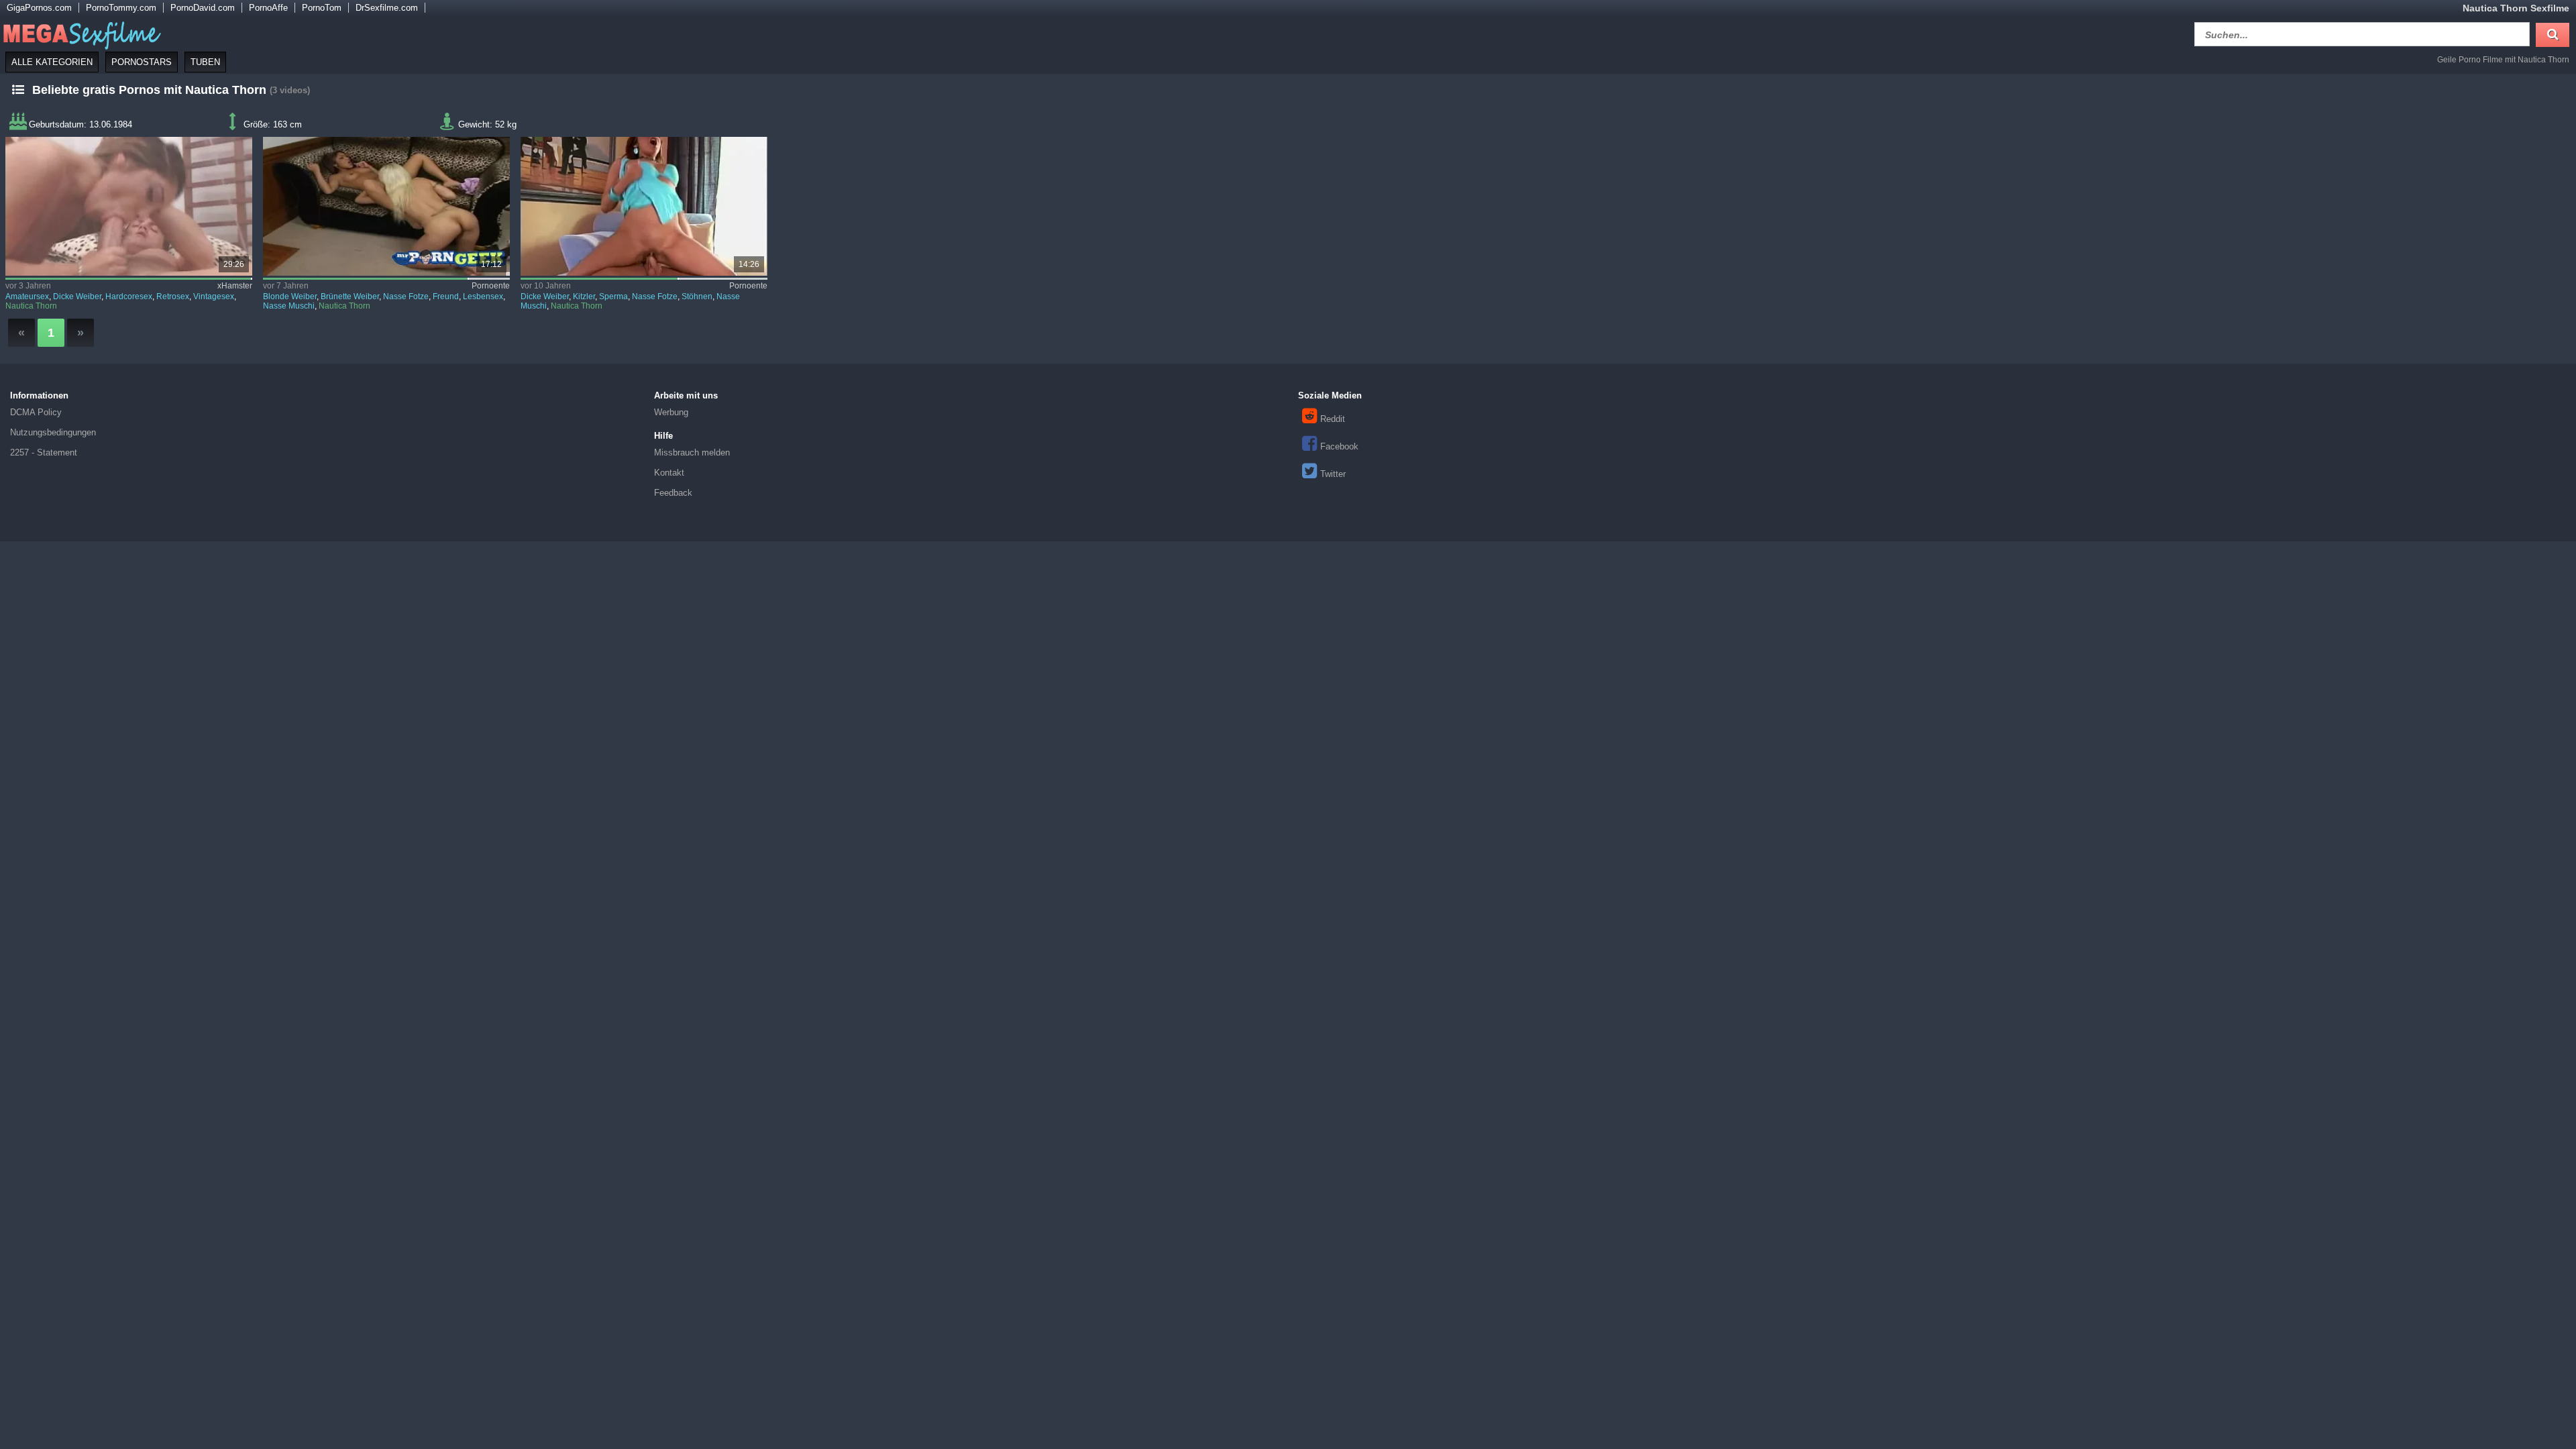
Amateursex (27, 297)
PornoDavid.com (203, 8)
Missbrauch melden (692, 452)
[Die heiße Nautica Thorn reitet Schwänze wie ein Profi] (129, 206)
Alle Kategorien (52, 62)
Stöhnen (697, 297)
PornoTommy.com (121, 8)
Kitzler (584, 297)
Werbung (671, 412)
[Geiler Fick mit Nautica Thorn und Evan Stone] (644, 206)
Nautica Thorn (31, 306)
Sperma (613, 297)
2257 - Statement (44, 452)
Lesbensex (483, 297)
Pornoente (491, 286)
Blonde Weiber (290, 297)
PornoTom (322, 8)
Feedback (673, 493)
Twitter (1333, 474)
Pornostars (142, 62)
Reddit (1333, 419)
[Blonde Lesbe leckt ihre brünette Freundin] (387, 206)
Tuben (205, 62)
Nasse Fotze (406, 297)
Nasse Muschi (289, 306)
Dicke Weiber (77, 297)
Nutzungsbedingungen (53, 432)
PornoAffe (268, 8)
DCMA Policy (36, 412)
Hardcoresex (129, 297)
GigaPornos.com (39, 8)
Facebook (1339, 446)
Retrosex (173, 297)
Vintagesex (214, 297)
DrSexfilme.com (387, 8)
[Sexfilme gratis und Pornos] (80, 33)
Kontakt (669, 473)
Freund (446, 297)
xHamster (235, 286)
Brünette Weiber (350, 297)
